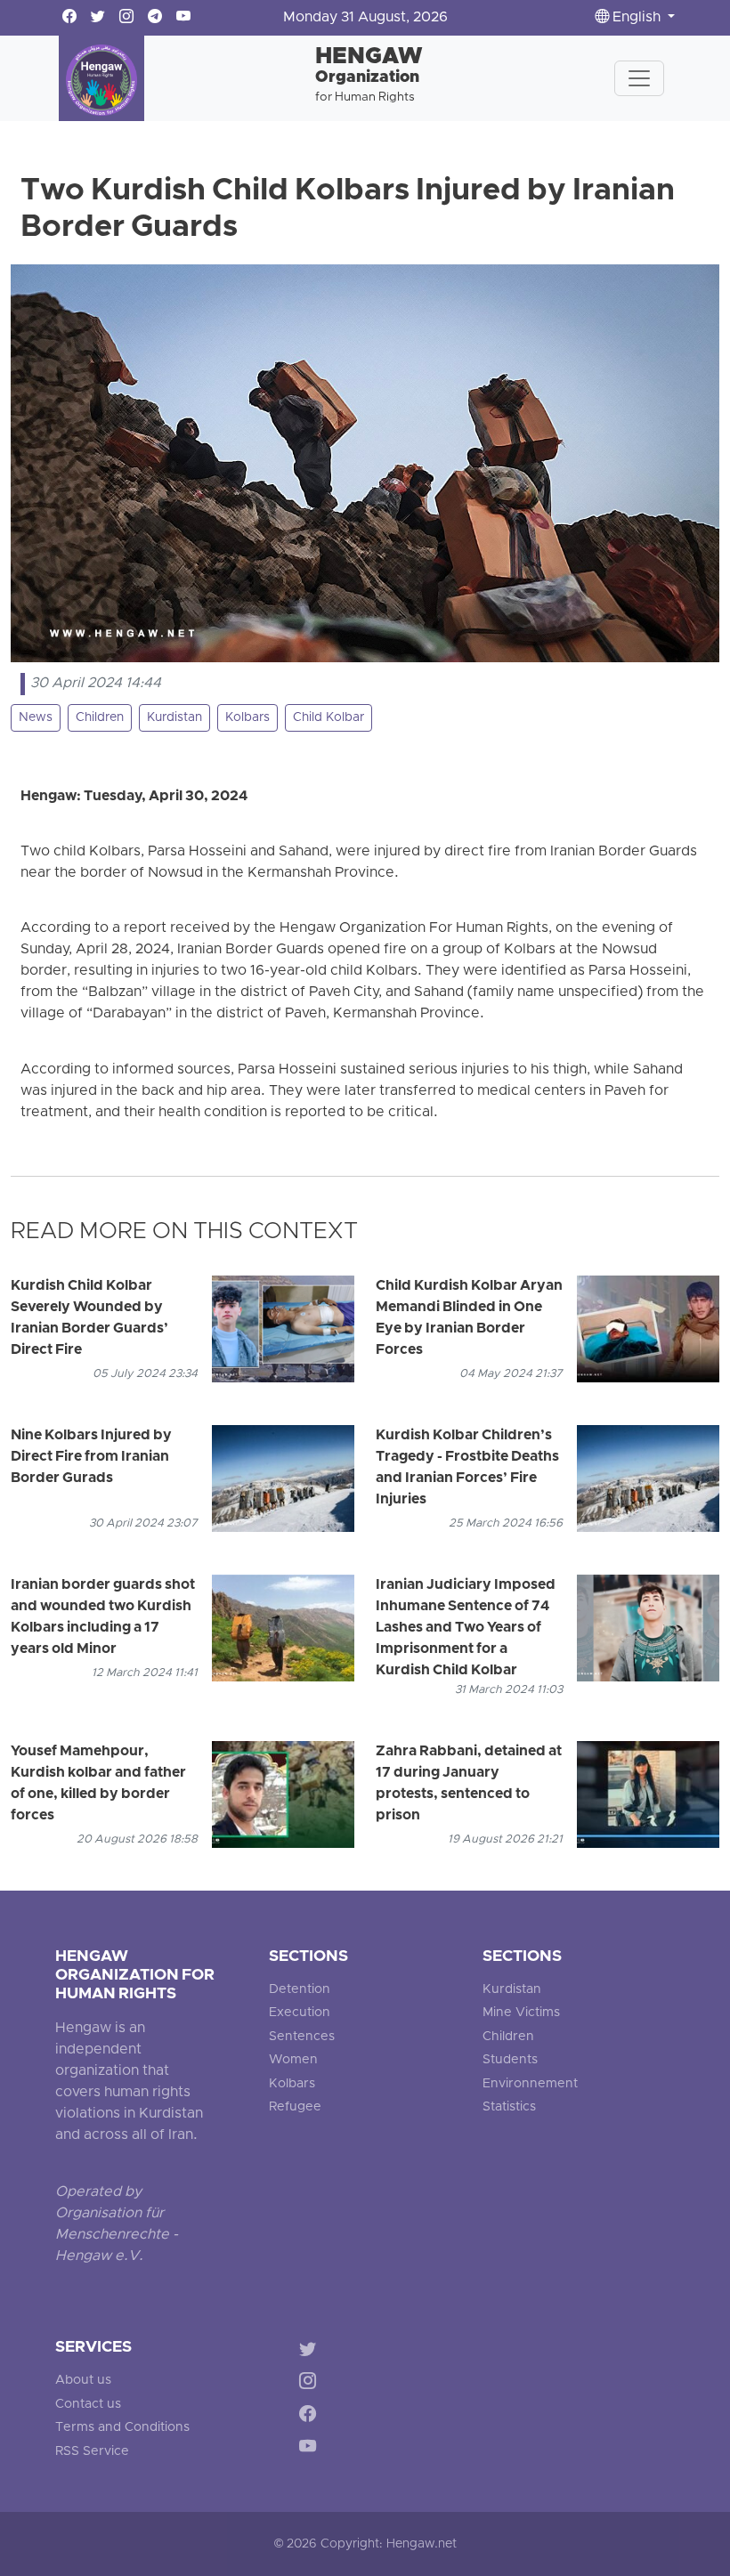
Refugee (295, 2107)
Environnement (530, 2084)
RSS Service (92, 2452)
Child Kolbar (328, 718)
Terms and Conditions (122, 2428)
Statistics (509, 2107)
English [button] (637, 18)
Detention (300, 1990)
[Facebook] (311, 2417)
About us (83, 2381)
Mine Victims (521, 2013)
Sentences (302, 2037)
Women (293, 2060)
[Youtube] (311, 2450)
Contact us (88, 2405)
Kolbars (247, 718)
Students (510, 2060)
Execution (300, 2013)
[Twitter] (311, 2351)
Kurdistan (174, 718)
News (36, 718)
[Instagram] (311, 2384)
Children (100, 718)
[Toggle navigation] (639, 78)
